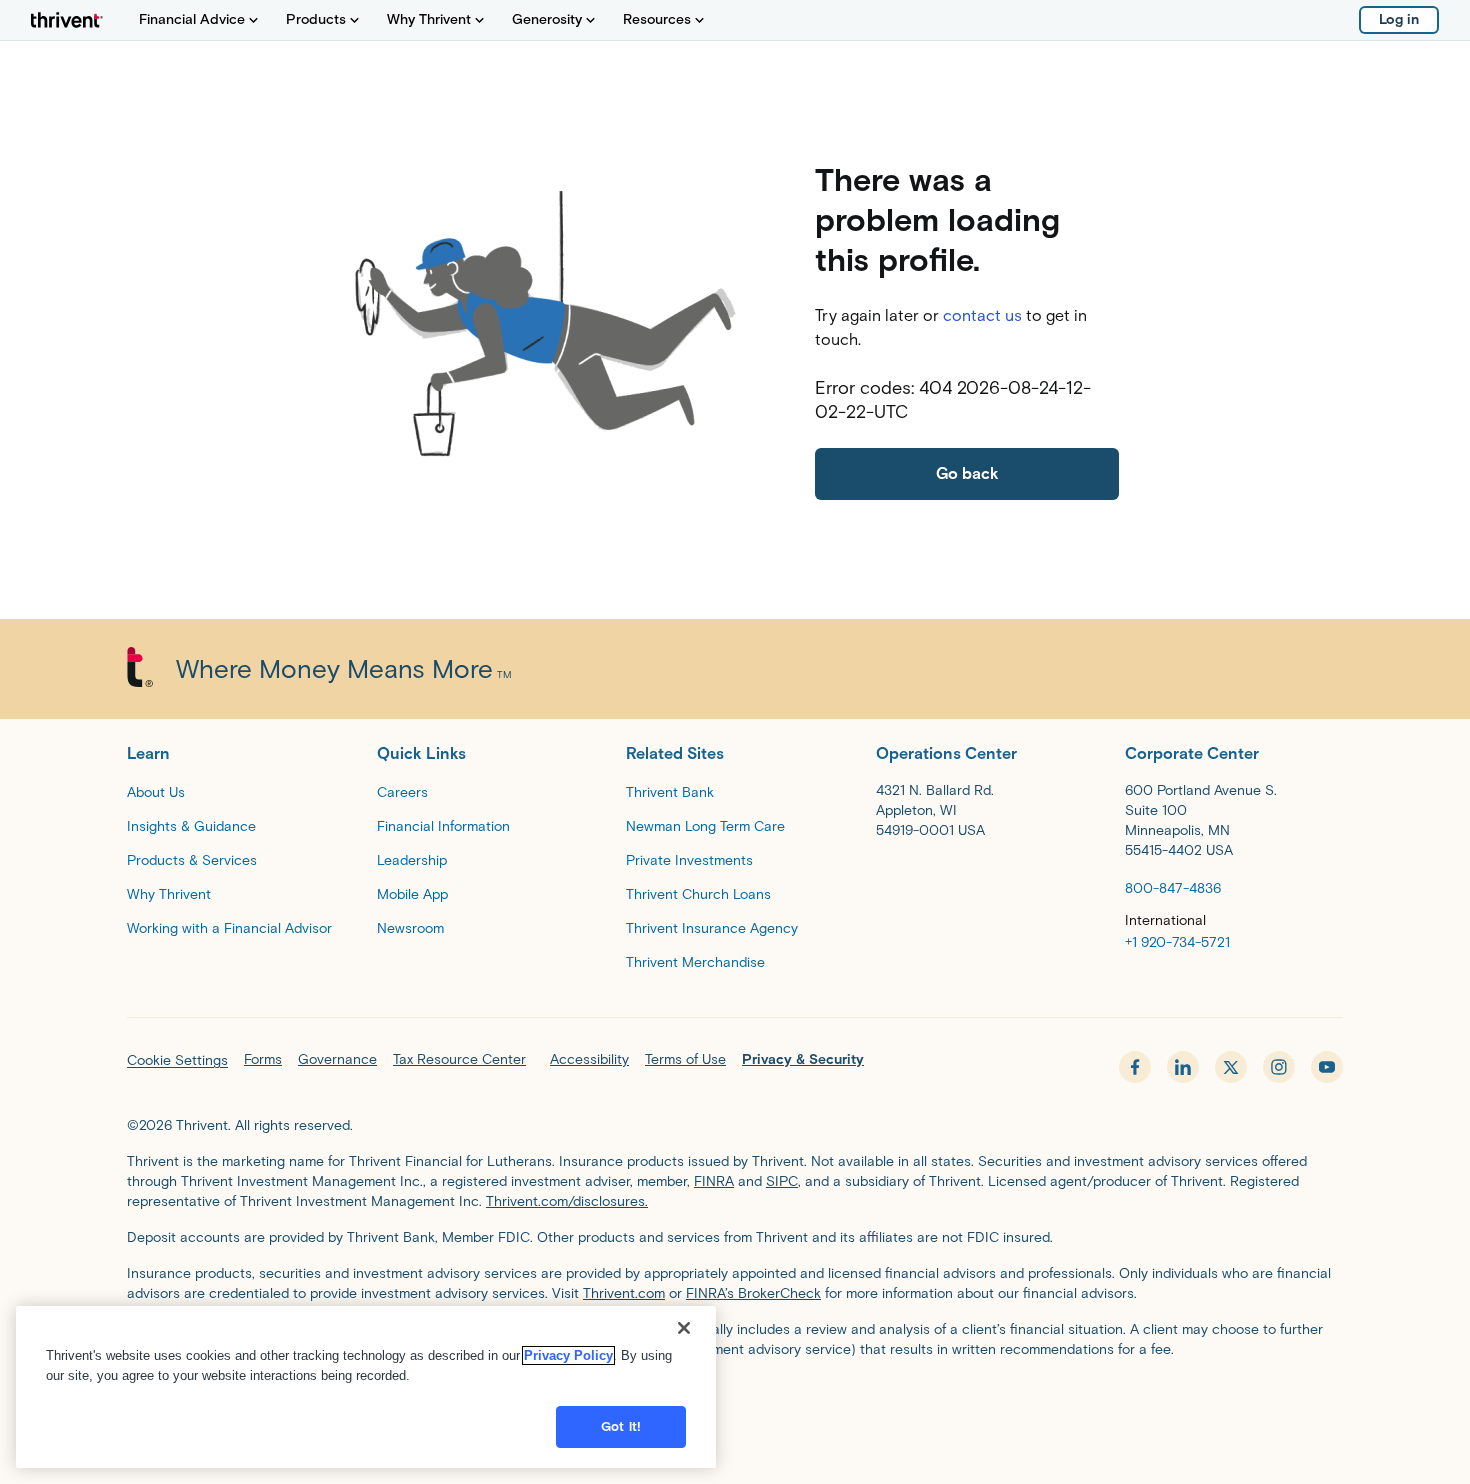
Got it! (621, 1426)
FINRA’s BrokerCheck (753, 1293)
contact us (982, 315)
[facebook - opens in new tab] (1135, 1067)
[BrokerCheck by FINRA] (735, 1400)
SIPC (782, 1181)
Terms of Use (685, 1059)
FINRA (714, 1181)
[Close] (684, 1328)
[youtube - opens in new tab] (1327, 1067)
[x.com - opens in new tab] (1231, 1067)
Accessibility (589, 1059)
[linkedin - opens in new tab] (1183, 1067)
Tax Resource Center (459, 1059)
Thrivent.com (624, 1293)
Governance (337, 1059)
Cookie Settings (177, 1060)
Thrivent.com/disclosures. (567, 1201)
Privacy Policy (568, 1355)
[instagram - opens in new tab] (1279, 1067)
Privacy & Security (803, 1059)
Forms (263, 1059)
